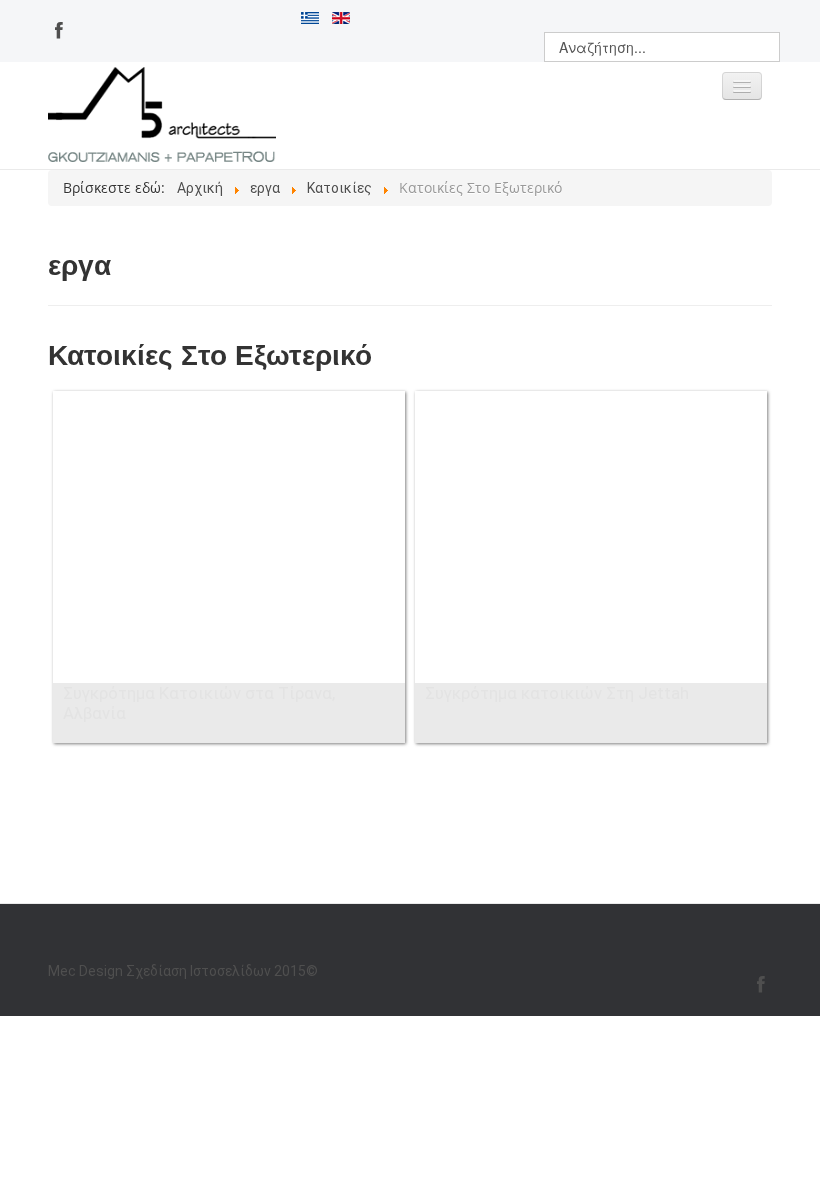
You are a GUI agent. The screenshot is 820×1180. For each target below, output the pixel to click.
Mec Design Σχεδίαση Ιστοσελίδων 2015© (183, 971)
